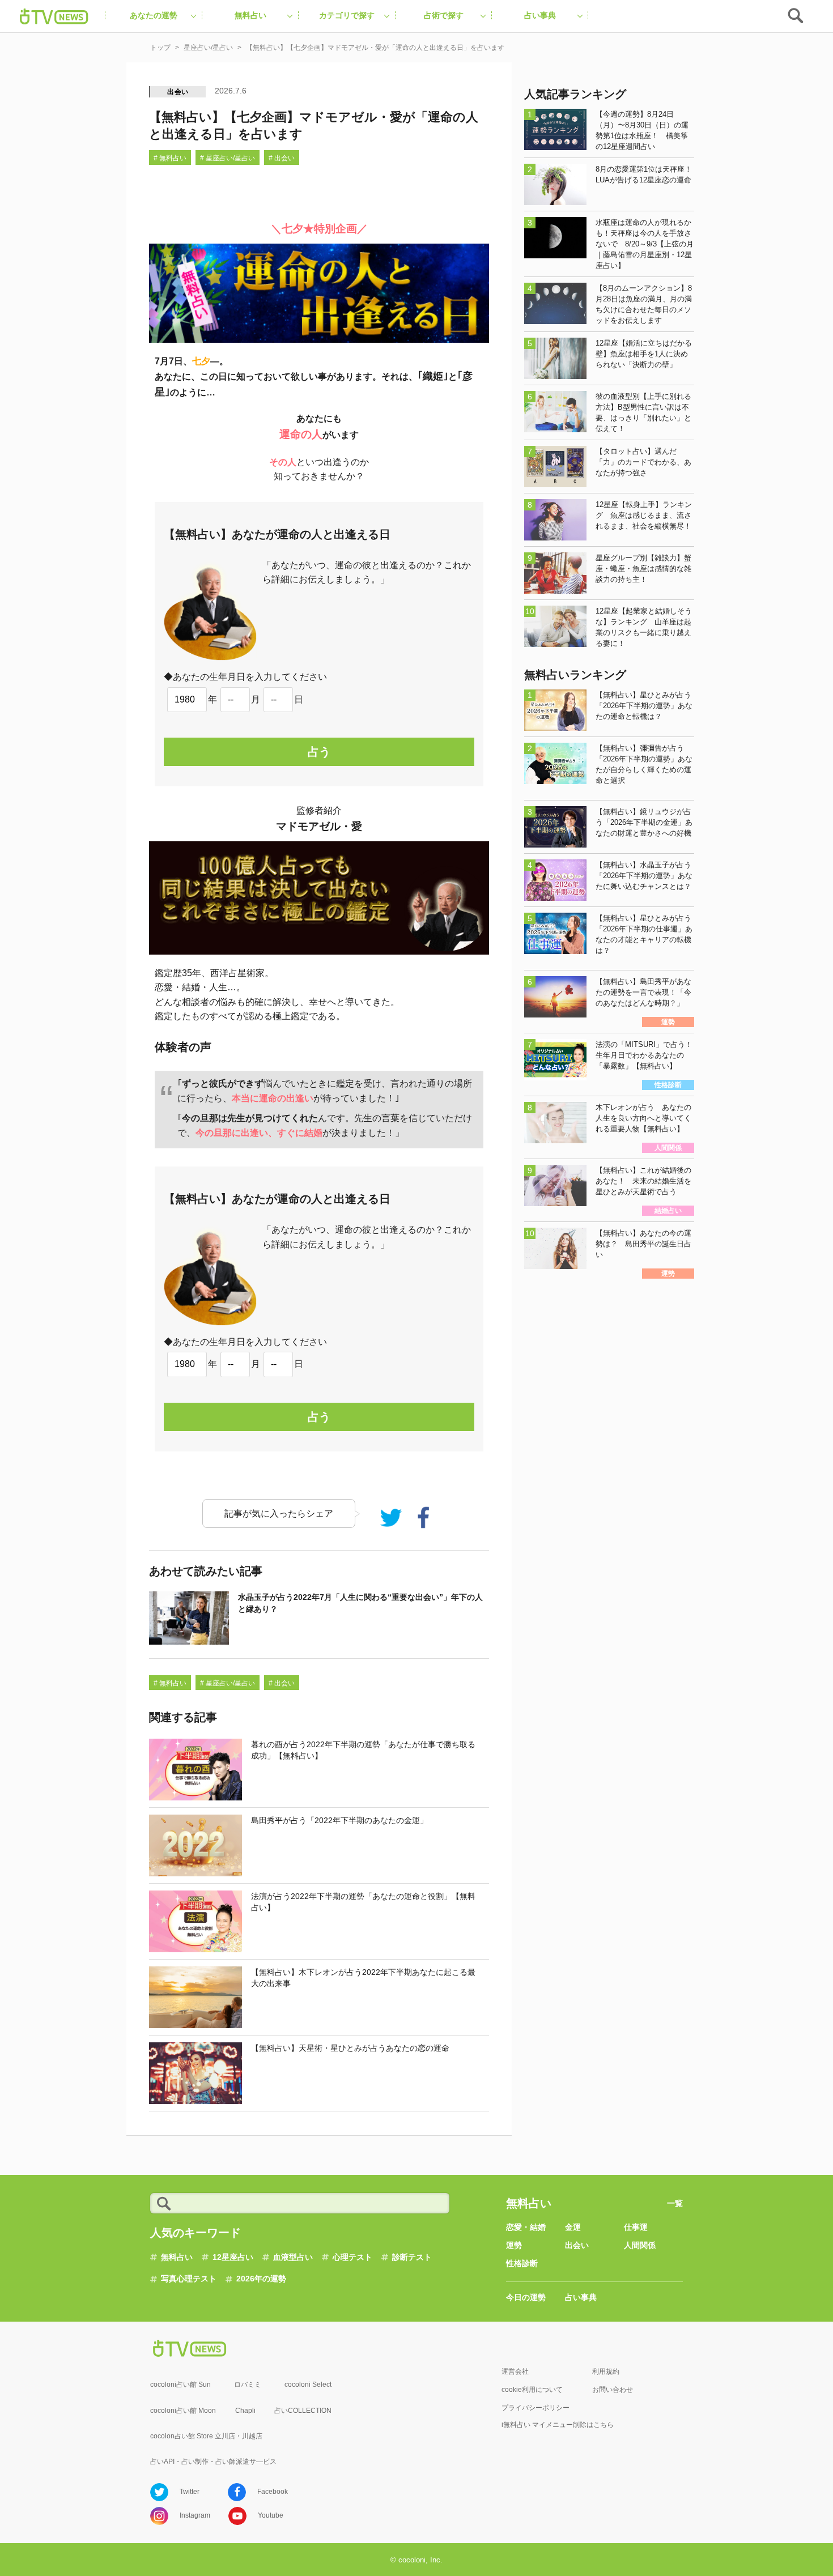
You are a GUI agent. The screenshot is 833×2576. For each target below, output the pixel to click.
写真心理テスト (189, 2279)
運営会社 (515, 2371)
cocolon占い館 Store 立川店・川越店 (206, 2436)
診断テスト (412, 2257)
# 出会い (282, 158)
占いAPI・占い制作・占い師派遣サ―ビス (213, 2462)
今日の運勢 (526, 2297)
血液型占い (293, 2257)
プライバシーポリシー (535, 2408)
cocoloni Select (308, 2385)
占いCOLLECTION (303, 2411)
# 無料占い (170, 158)
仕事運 (636, 2227)
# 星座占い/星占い (228, 158)
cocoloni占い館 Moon (183, 2411)
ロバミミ (248, 2385)
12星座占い (233, 2257)
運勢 (514, 2245)
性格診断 (522, 2263)
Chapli (245, 2411)
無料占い (177, 2257)
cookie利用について (532, 2390)
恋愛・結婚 (526, 2227)
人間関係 (640, 2245)
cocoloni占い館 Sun (180, 2385)
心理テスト (352, 2257)
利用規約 (606, 2371)
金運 (573, 2227)
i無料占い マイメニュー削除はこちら (558, 2425)
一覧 (675, 2203)
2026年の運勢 (261, 2279)
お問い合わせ (613, 2390)
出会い (178, 92)
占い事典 (581, 2297)
